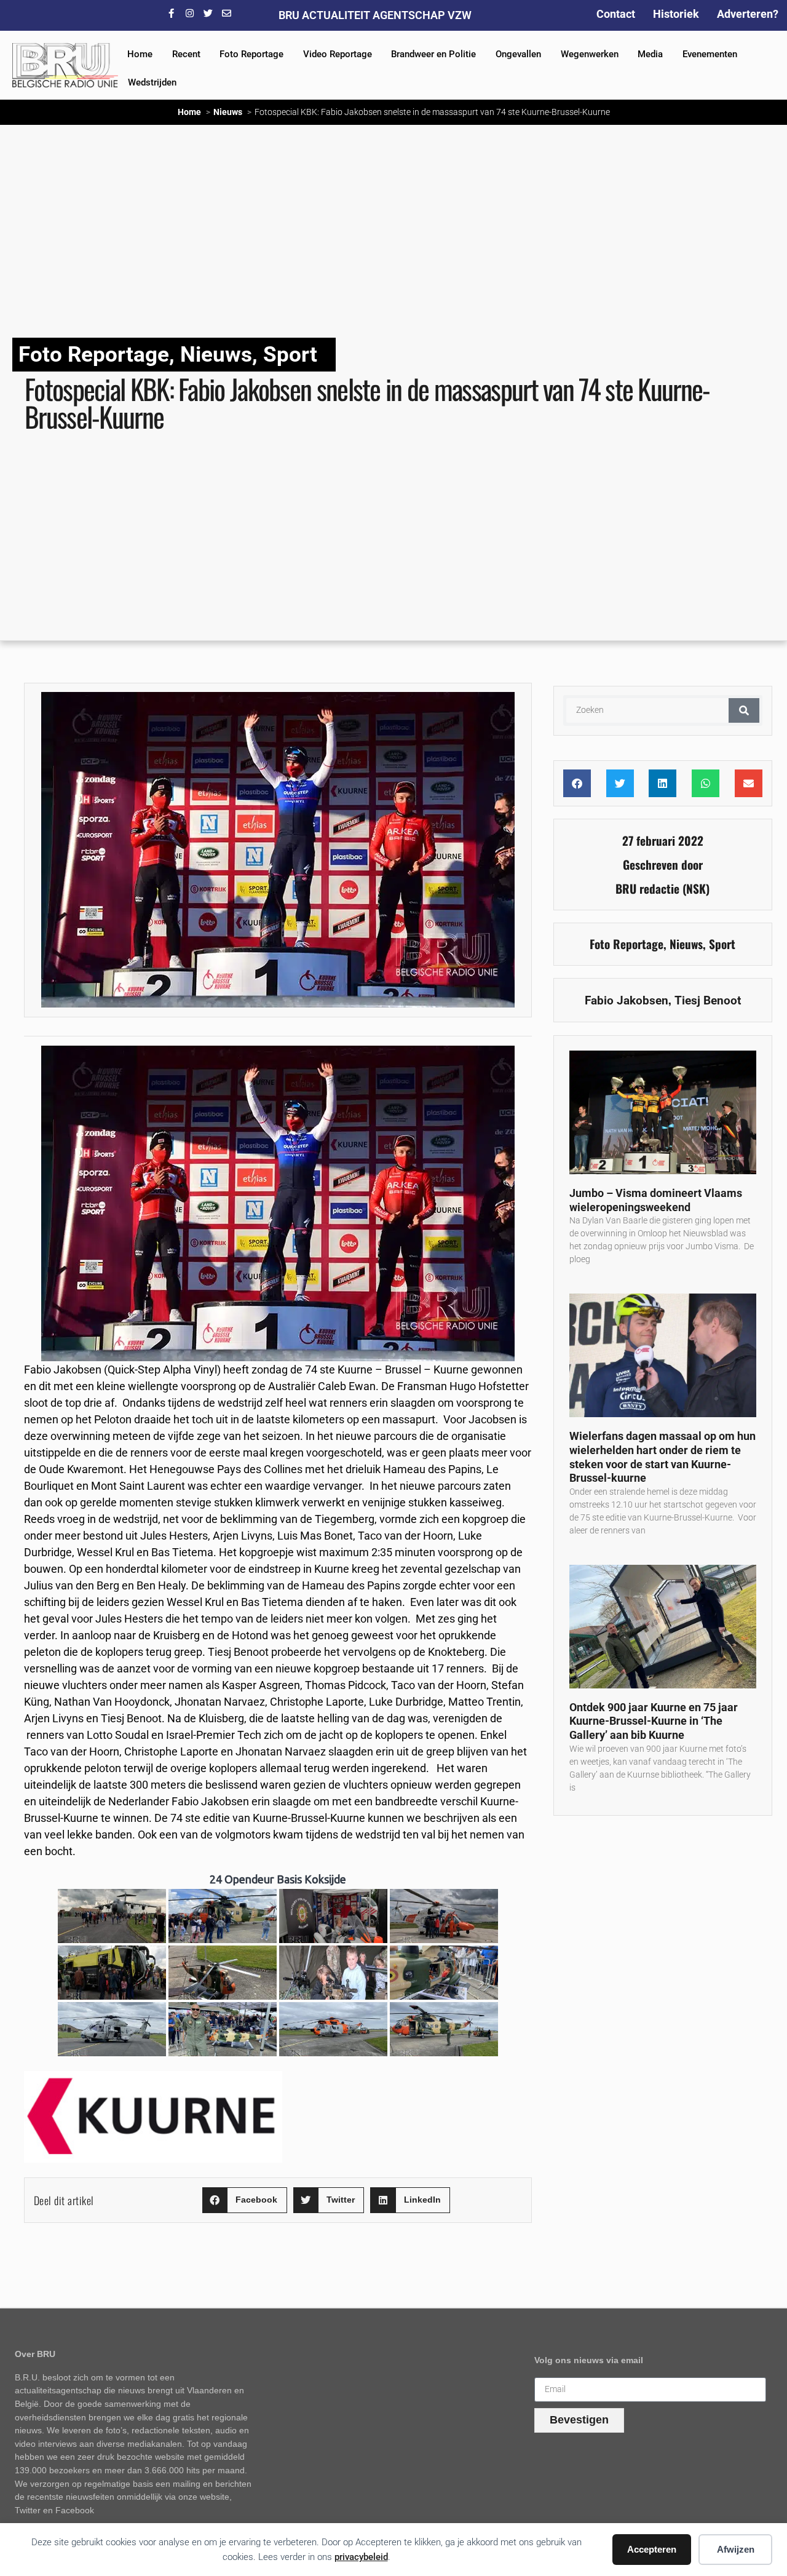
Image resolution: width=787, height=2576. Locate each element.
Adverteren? (748, 14)
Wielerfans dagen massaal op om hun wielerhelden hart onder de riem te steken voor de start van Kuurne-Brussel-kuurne (662, 1457)
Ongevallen (518, 54)
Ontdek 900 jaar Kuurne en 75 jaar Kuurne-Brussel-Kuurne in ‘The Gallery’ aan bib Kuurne (654, 1721)
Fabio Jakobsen (627, 1000)
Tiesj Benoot (708, 1000)
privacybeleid (361, 2557)
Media (650, 54)
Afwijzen (736, 2549)
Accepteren (652, 2549)
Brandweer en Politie (433, 54)
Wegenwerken (590, 54)
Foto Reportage (251, 54)
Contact (616, 14)
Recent (186, 54)
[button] (245, 2200)
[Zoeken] (744, 710)
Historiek (676, 14)
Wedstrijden (152, 82)
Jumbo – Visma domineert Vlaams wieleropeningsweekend (656, 1200)
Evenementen (710, 54)
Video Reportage (338, 54)
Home (140, 54)
